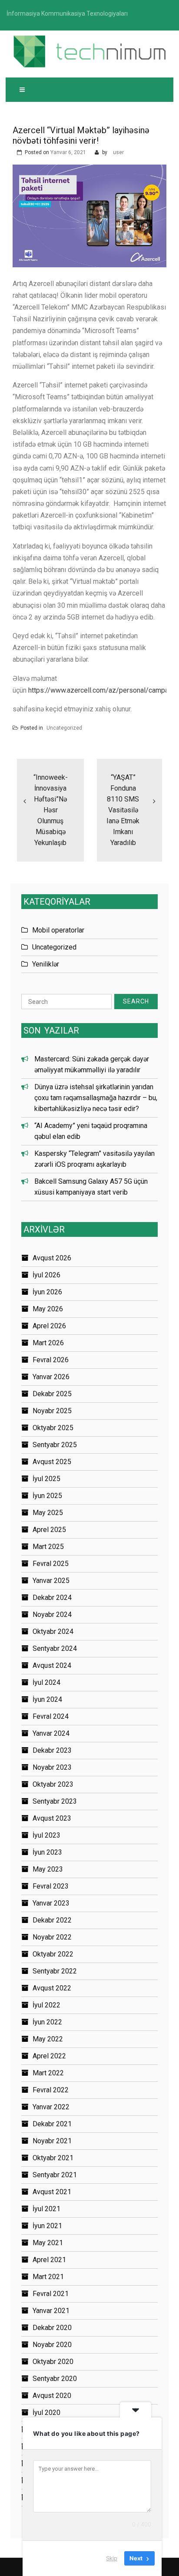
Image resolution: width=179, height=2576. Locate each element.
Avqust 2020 (52, 2396)
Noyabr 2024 (52, 1615)
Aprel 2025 (49, 1530)
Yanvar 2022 (51, 2107)
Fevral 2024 (51, 1716)
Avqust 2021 (52, 2192)
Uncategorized (64, 728)
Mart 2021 (48, 2277)
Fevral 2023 (51, 1886)
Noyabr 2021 (52, 2141)
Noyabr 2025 (52, 1411)
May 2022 (48, 2039)
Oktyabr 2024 (53, 1631)
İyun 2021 (47, 2226)
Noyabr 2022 (52, 1937)
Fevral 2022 (51, 2090)
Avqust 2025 (52, 1462)
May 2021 (48, 2243)
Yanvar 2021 (51, 2311)
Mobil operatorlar (58, 930)
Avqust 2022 (52, 1988)
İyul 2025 (46, 1479)
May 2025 (48, 1513)
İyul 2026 (46, 1275)
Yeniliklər (46, 964)
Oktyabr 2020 (53, 2362)
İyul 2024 (46, 1682)
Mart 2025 (48, 1547)
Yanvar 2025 (51, 1581)
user (118, 152)
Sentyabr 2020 (55, 2379)
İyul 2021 (46, 2209)
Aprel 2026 (49, 1326)
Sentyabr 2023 (55, 1801)
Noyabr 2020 (52, 2345)
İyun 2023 (47, 1852)
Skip (112, 2558)
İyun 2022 (47, 2022)
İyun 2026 (47, 1292)
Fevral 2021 (51, 2294)
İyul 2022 (46, 2005)
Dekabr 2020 (52, 2328)
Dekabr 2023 (52, 1750)
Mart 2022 (48, 2073)
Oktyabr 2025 (53, 1428)
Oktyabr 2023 (53, 1784)
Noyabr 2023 (52, 1767)
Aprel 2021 (49, 2260)
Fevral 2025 (51, 1564)
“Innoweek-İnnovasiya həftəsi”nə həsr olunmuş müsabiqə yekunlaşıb (51, 810)
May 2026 (48, 1309)
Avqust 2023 (52, 1818)
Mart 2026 (48, 1343)
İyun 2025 (47, 1496)
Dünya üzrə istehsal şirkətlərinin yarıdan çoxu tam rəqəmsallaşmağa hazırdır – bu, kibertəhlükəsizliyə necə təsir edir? (96, 1098)
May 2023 (48, 1869)
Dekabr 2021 (52, 2124)
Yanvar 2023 (51, 1903)
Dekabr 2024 (52, 1598)
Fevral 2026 (51, 1360)
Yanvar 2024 (51, 1733)
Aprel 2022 (49, 2056)
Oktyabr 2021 (53, 2158)
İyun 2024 (47, 1699)
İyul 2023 (46, 1835)
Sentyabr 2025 (55, 1445)
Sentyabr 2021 (55, 2175)
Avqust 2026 (52, 1258)
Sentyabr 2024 (55, 1648)
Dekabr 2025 (52, 1394)
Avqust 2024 (52, 1665)
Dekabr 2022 (52, 1920)
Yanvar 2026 (51, 1377)
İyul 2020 (46, 2413)
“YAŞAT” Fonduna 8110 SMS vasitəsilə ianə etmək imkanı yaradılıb (123, 810)
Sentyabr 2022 (55, 1971)
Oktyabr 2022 (53, 1954)
